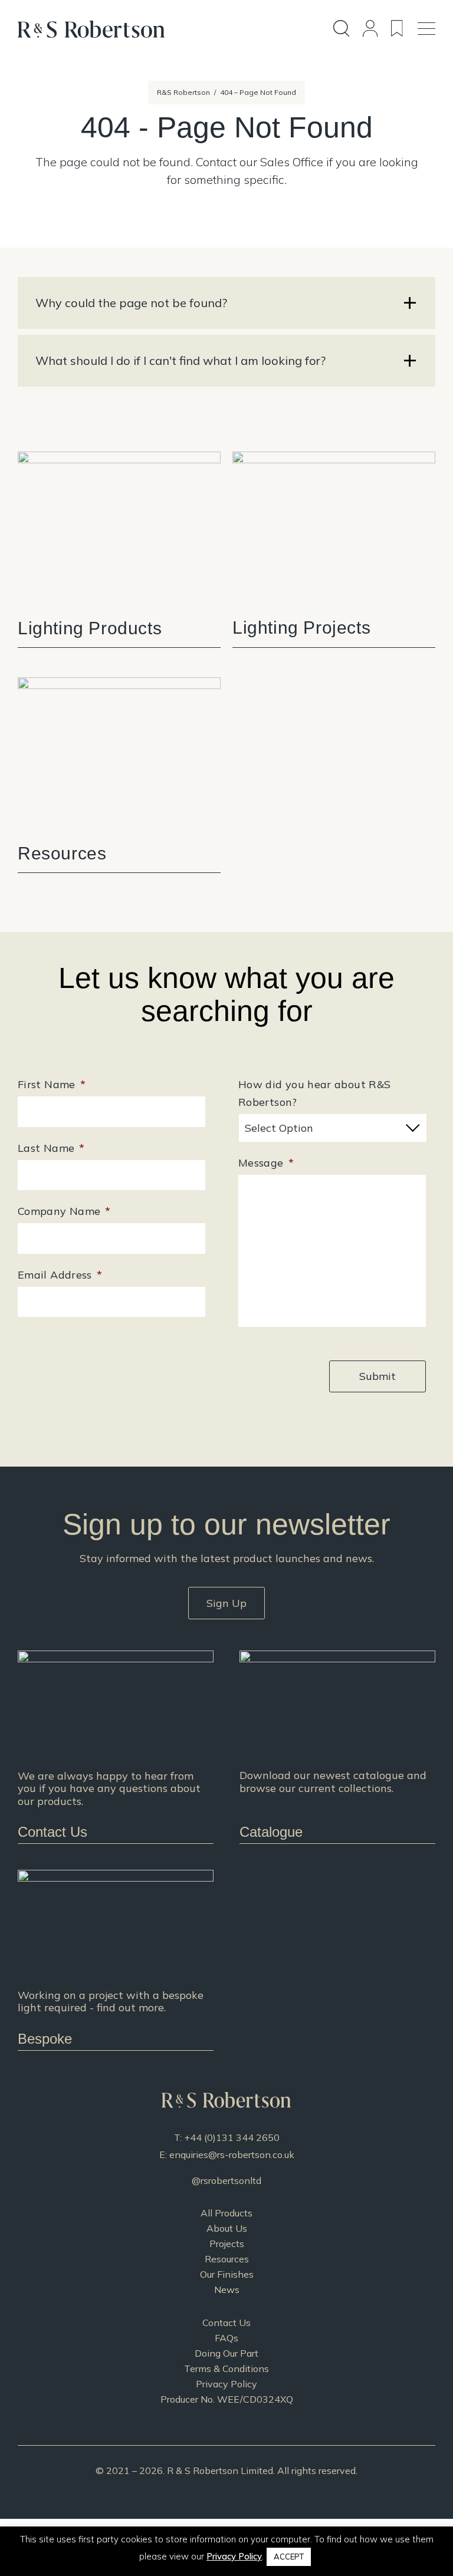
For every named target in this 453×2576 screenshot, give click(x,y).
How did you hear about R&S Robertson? (314, 1093)
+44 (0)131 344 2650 (232, 2137)
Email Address (60, 1275)
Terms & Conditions (226, 2369)
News (227, 2290)
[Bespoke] (116, 1960)
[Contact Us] (116, 1747)
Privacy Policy (226, 2384)
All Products (226, 2213)
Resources (227, 2259)
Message (266, 1163)
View (119, 549)
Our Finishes (227, 2274)
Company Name (64, 1211)
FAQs (226, 2338)
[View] (337, 1747)
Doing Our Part (226, 2353)
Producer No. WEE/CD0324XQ (227, 2399)
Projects (227, 2244)
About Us (227, 2228)
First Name (52, 1084)
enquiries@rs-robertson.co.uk (232, 2155)
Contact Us (226, 2323)
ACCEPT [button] (289, 2557)
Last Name (51, 1148)
